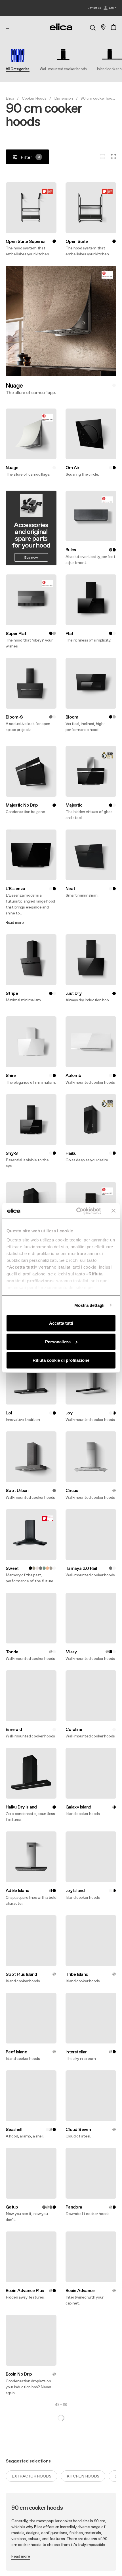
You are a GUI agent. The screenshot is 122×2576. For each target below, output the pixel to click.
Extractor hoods (31, 2476)
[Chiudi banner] (113, 1211)
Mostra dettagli (90, 1305)
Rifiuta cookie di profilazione (61, 1360)
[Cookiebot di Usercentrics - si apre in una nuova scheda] (77, 1211)
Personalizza (58, 1342)
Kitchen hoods (83, 2476)
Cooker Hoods (34, 98)
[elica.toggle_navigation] (9, 27)
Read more (21, 2556)
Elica (10, 98)
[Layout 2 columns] (113, 157)
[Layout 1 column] (102, 157)
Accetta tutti (61, 1323)
